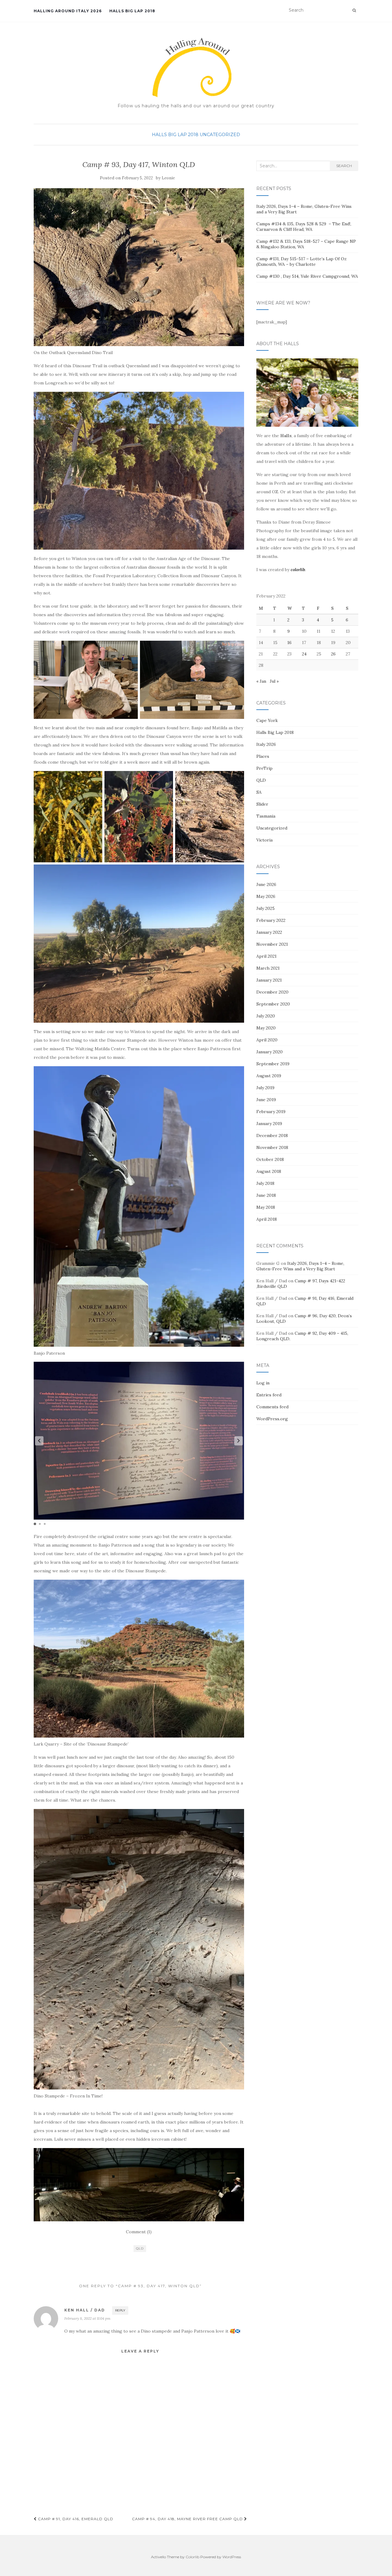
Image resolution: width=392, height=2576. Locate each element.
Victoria (264, 840)
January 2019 (269, 1124)
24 (304, 654)
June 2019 (266, 1100)
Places (263, 756)
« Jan (261, 681)
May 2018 (266, 1207)
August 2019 (269, 1076)
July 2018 (265, 1183)
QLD (140, 2248)
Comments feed (272, 1407)
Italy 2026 (266, 744)
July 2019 (265, 1088)
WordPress (232, 2557)
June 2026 (266, 884)
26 (333, 654)
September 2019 (273, 1064)
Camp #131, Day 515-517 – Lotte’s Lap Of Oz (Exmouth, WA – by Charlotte (302, 261)
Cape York (267, 720)
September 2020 (273, 1004)
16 (289, 643)
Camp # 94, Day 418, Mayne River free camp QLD (188, 2519)
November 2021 (272, 944)
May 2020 (266, 1028)
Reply (120, 2310)
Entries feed (269, 1395)
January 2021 (269, 980)
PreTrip (264, 768)
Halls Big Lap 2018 (132, 11)
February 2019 (271, 1112)
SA (259, 792)
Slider (262, 804)
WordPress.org (272, 1419)
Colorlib (192, 2557)
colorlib (298, 570)
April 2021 (266, 956)
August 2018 (269, 1171)
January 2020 (269, 1052)
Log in (263, 1383)
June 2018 (266, 1195)
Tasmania (266, 816)
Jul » (274, 681)
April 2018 (267, 1219)
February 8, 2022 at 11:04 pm (87, 2318)
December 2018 (272, 1135)
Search (344, 166)
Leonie (168, 178)
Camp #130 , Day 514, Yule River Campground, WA (307, 276)
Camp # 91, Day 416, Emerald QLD (75, 2519)
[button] (239, 1441)
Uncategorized (220, 135)
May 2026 (266, 896)
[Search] (354, 10)
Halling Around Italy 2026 (68, 11)
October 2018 (270, 1159)
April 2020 (267, 1040)
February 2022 (271, 920)
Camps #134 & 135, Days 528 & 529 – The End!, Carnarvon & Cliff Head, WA (304, 227)
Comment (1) (139, 2232)
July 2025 (266, 908)
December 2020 (272, 992)
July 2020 (266, 1016)
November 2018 (272, 1147)
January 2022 (269, 932)
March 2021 (268, 968)
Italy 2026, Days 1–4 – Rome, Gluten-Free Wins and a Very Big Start (300, 1266)
